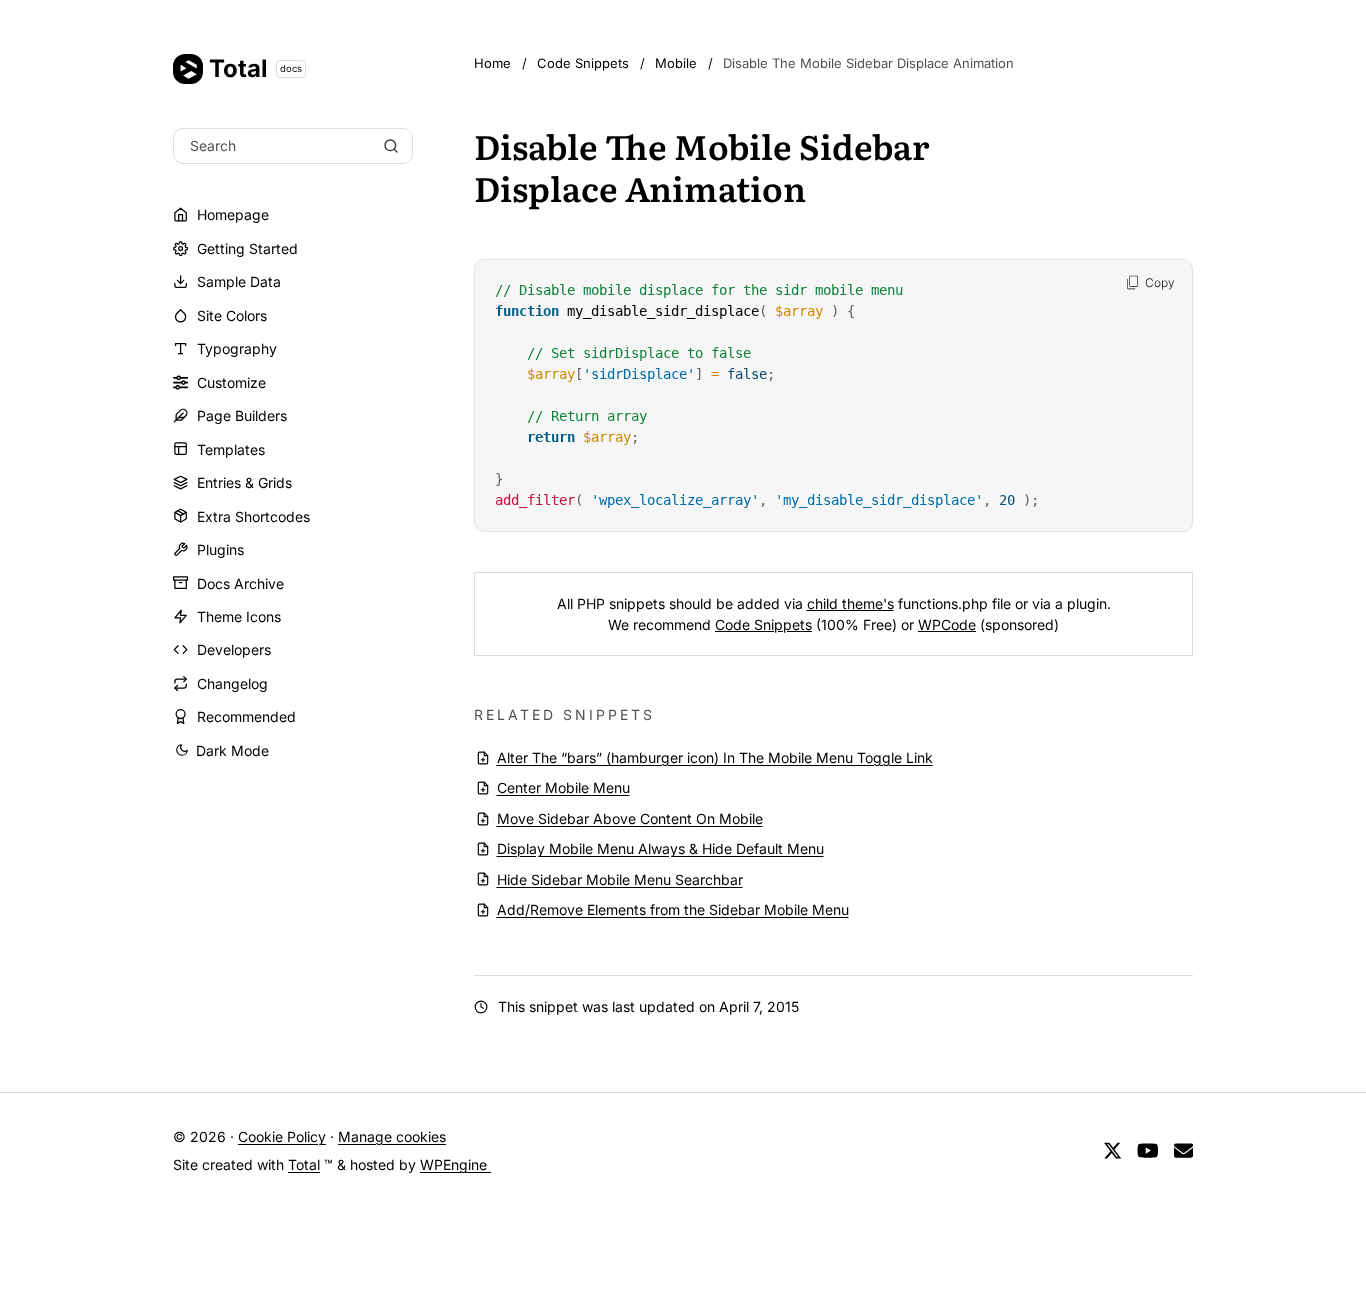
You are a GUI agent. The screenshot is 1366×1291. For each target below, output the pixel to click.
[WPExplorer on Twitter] (1112, 1151)
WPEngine (455, 1164)
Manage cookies (392, 1136)
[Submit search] (391, 146)
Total (255, 68)
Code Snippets (763, 624)
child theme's (850, 603)
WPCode (947, 624)
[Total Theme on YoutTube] (1148, 1151)
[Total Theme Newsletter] (1183, 1151)
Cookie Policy (282, 1136)
